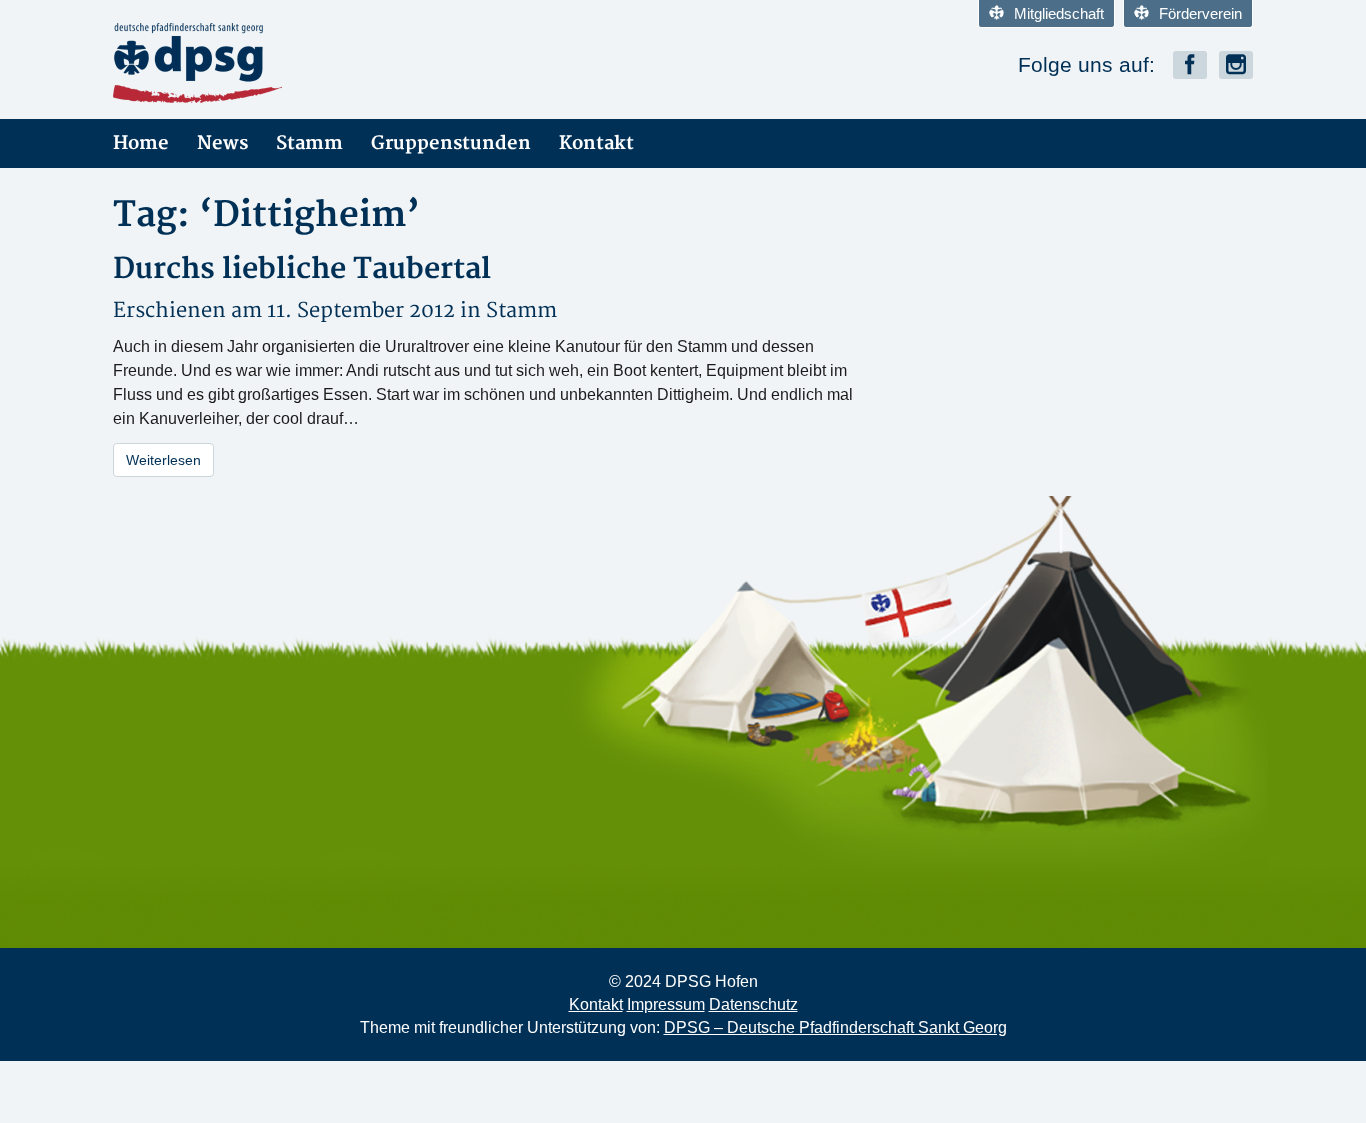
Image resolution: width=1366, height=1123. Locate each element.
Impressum (666, 1004)
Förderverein (1200, 13)
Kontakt (596, 143)
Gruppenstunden (451, 143)
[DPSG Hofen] (293, 63)
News (222, 143)
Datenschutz (753, 1004)
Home (141, 143)
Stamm (309, 143)
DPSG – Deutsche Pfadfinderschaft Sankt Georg (835, 1027)
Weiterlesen (163, 460)
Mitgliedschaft (1059, 13)
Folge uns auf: (1086, 64)
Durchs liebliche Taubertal (302, 269)
